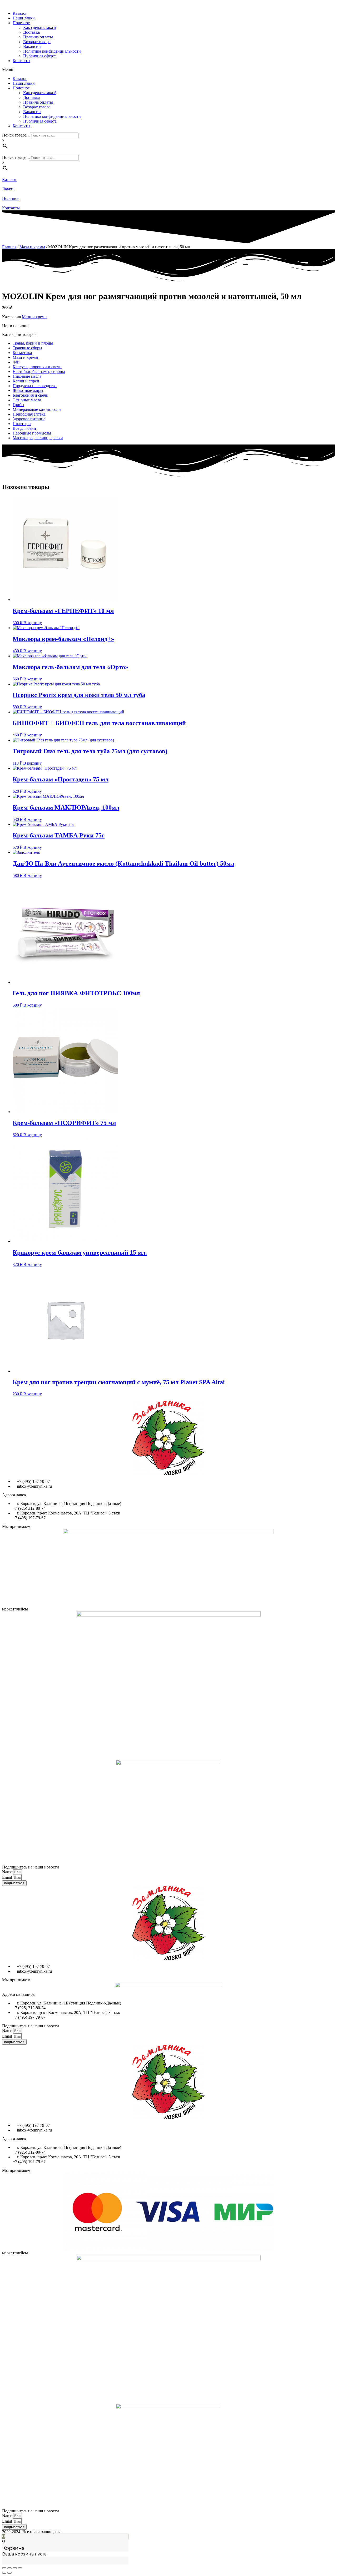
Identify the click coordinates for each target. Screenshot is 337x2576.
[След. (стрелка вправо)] (9, 2573)
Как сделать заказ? (40, 27)
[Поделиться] (9, 2568)
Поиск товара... (16, 135)
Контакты (21, 61)
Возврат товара (37, 42)
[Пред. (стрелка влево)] (4, 2573)
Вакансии (32, 46)
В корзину (33, 623)
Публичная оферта (40, 56)
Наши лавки (24, 18)
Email (8, 1877)
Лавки (8, 189)
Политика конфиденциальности (52, 51)
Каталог (20, 13)
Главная (9, 247)
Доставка (31, 32)
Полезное (21, 23)
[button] (168, 70)
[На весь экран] (15, 2568)
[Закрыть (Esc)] (4, 2568)
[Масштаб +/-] (20, 2568)
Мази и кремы (32, 247)
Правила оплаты (38, 37)
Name (8, 1872)
